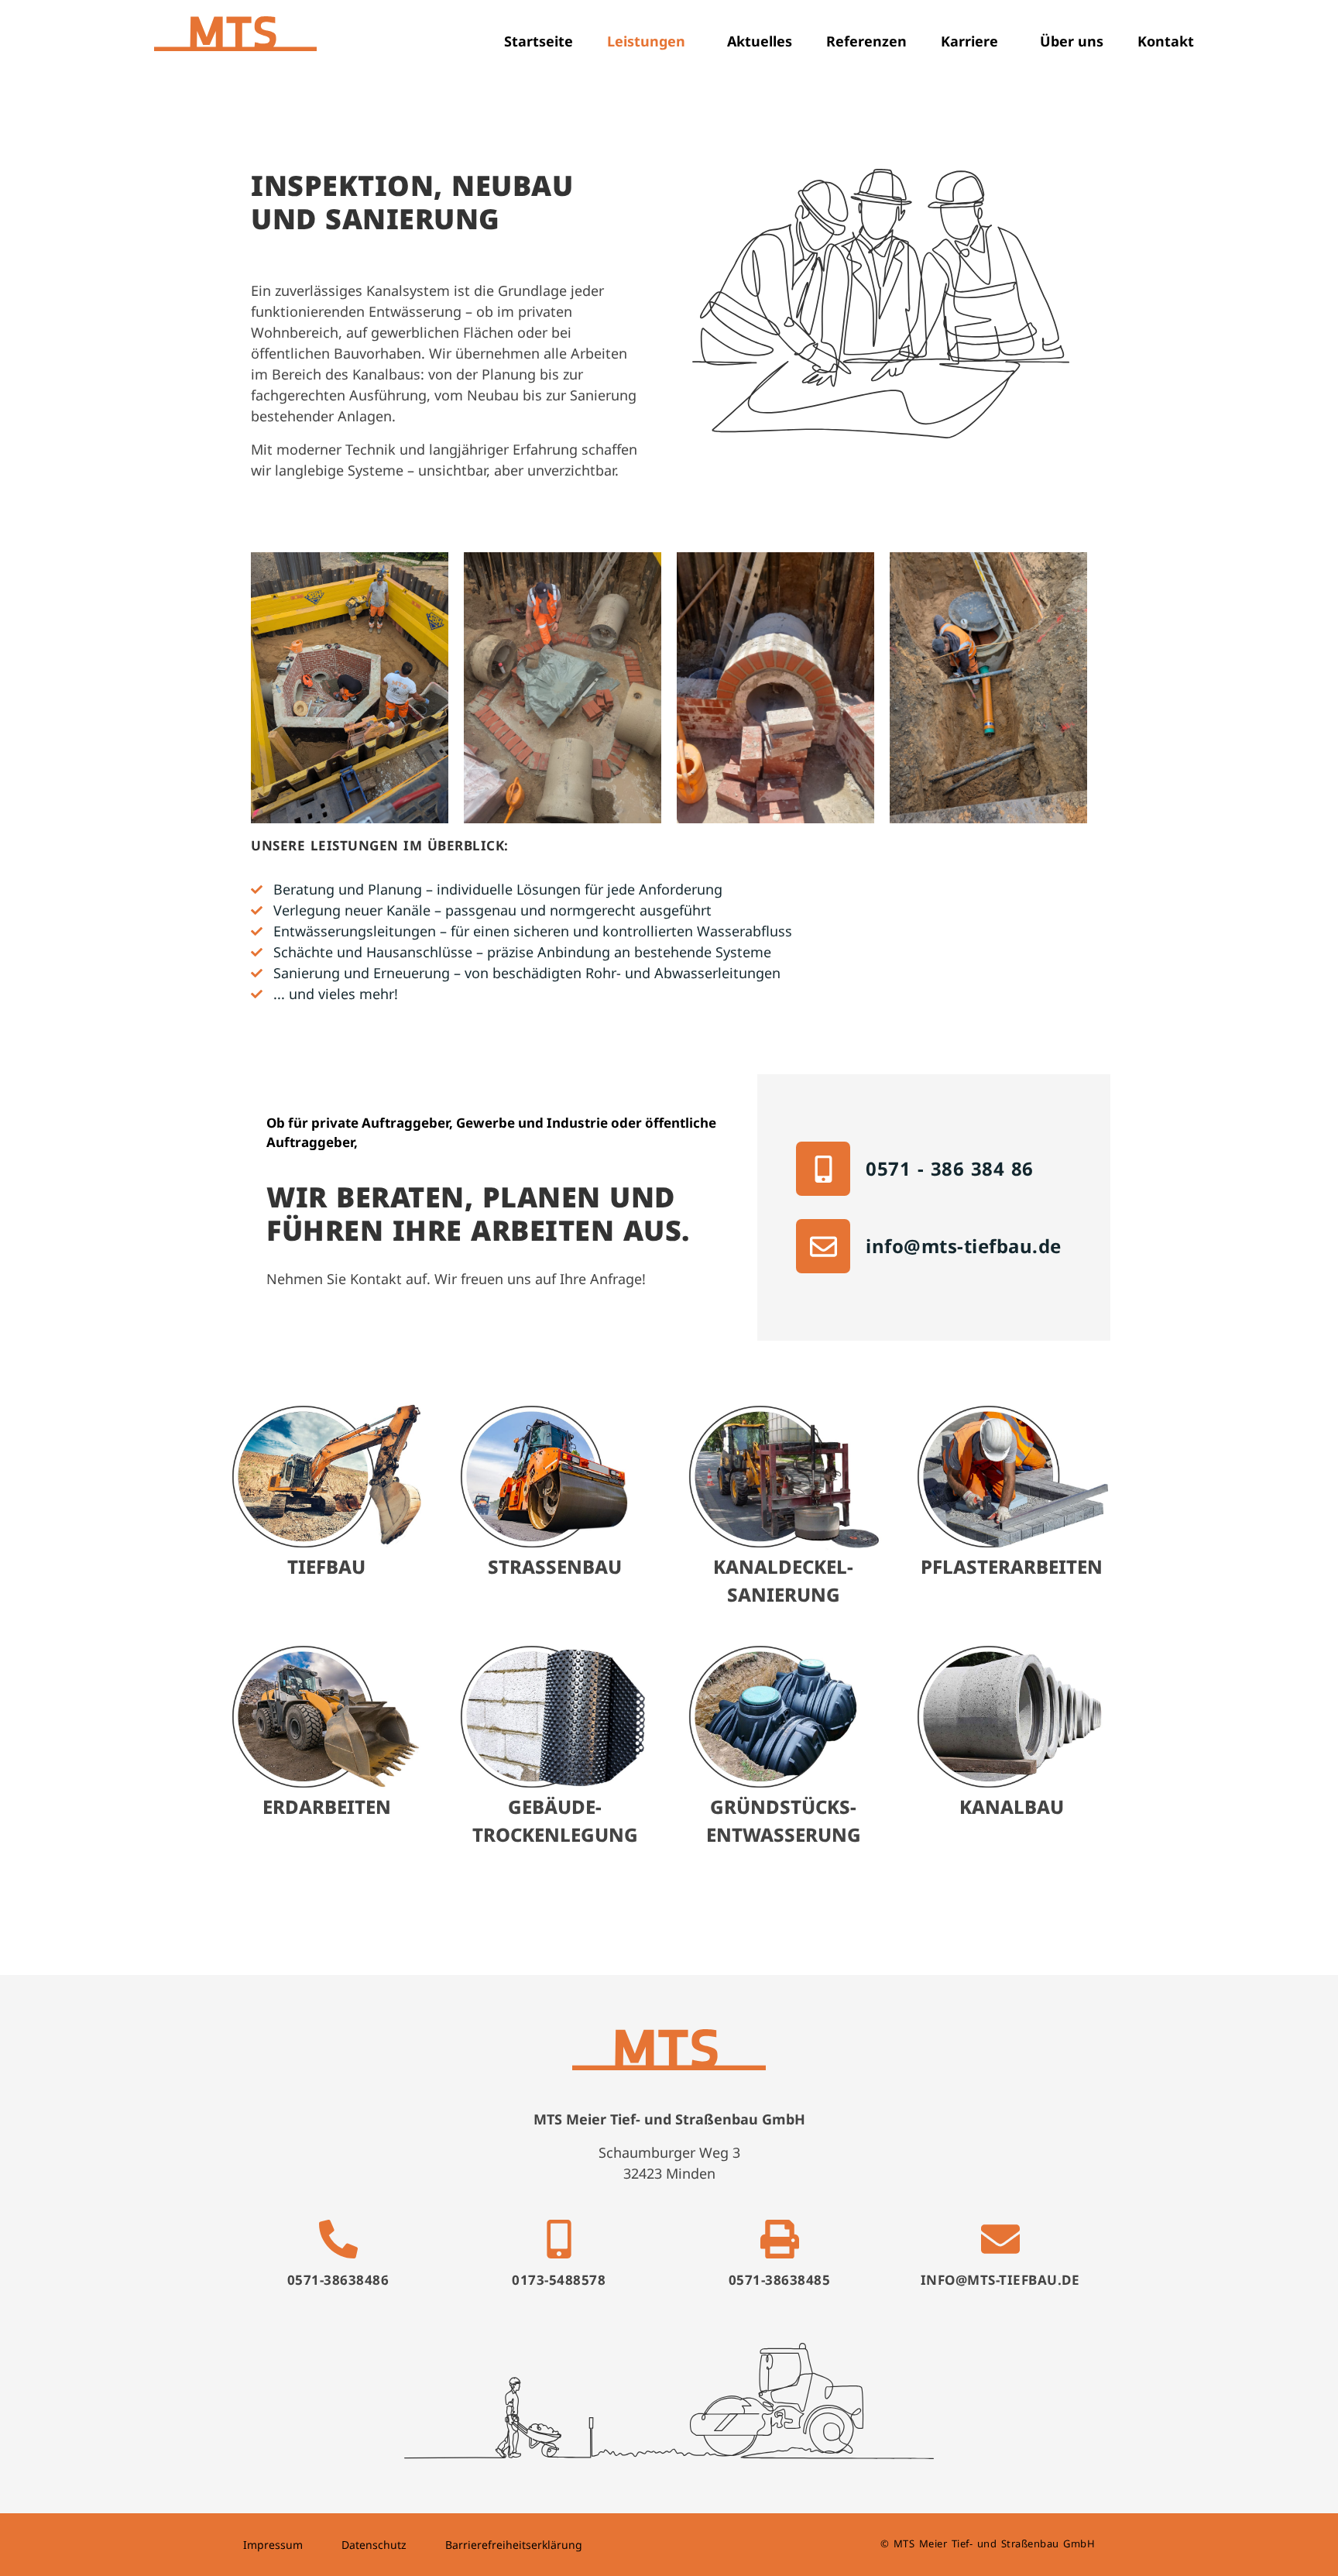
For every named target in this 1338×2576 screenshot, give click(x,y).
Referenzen (866, 41)
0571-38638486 (338, 2280)
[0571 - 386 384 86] (823, 1169)
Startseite (539, 41)
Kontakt (1166, 41)
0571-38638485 (780, 2280)
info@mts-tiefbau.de (964, 1246)
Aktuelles (760, 41)
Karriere (969, 41)
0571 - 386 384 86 (950, 1168)
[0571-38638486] (338, 2239)
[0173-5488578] (559, 2239)
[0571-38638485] (780, 2239)
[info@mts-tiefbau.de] (823, 1246)
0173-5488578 (559, 2280)
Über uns (1072, 41)
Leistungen (646, 41)
